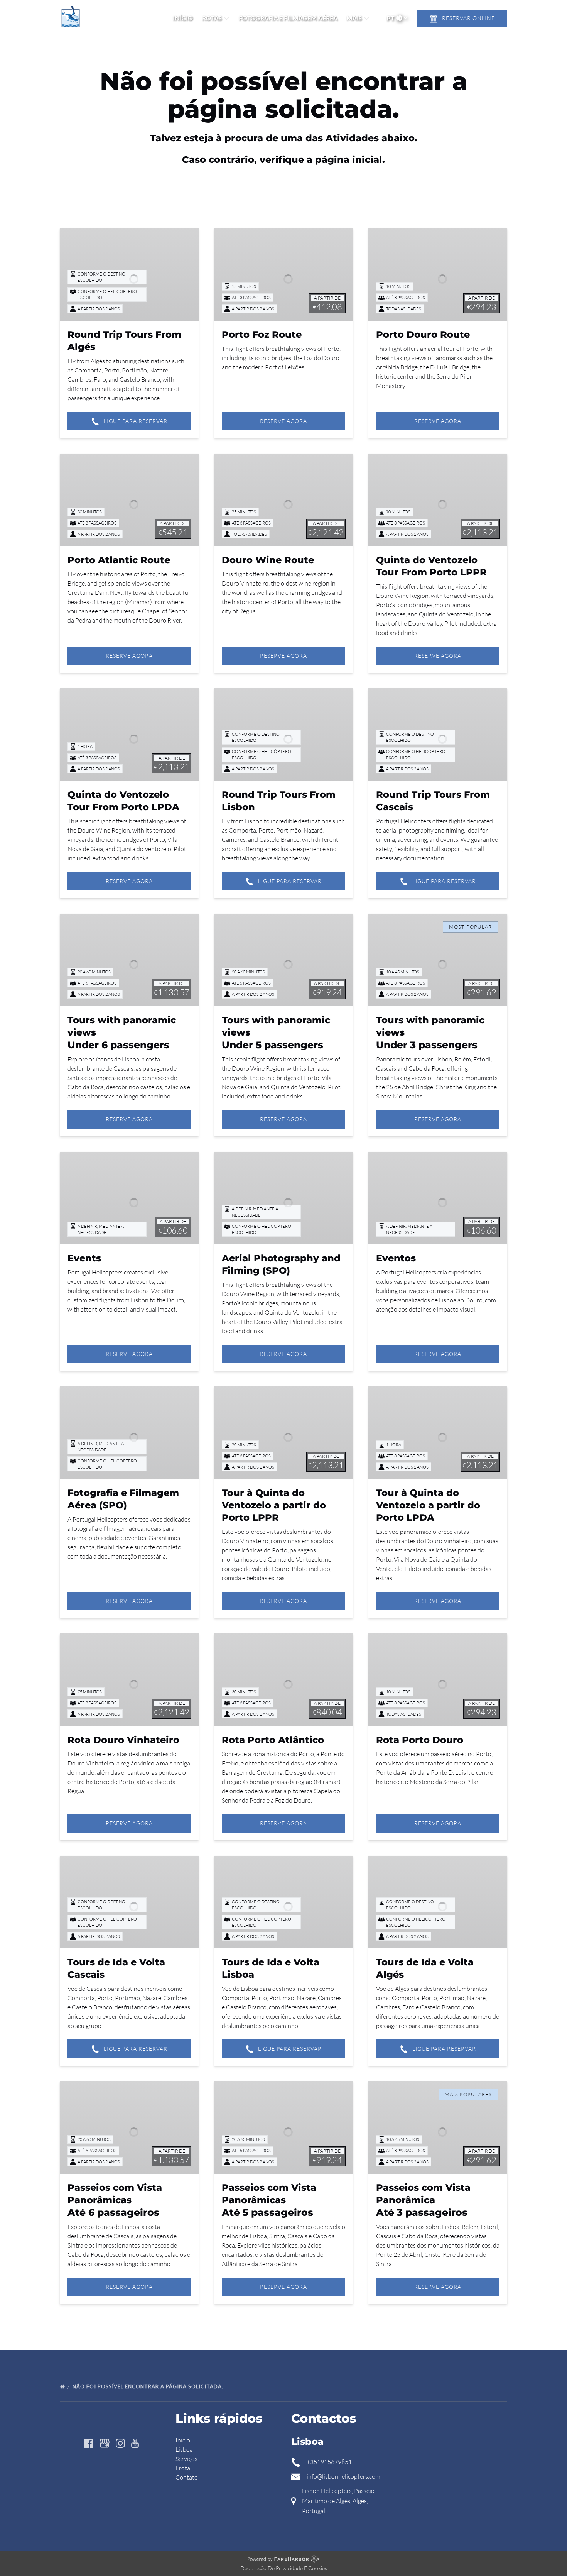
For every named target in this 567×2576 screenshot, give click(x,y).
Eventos (396, 1258)
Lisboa (184, 2449)
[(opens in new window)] (457, 2415)
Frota (183, 2468)
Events (84, 1258)
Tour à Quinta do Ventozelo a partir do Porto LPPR (274, 1505)
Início (183, 18)
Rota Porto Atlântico (273, 1740)
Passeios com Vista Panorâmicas (115, 2200)
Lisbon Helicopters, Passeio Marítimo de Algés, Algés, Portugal (338, 2501)
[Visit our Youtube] (135, 2443)
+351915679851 (329, 2462)
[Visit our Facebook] (89, 2443)
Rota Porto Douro (420, 1740)
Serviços (186, 2459)
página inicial (349, 160)
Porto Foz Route (262, 334)
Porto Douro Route (423, 334)
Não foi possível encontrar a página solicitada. (149, 2386)
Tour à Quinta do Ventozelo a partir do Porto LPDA (428, 1505)
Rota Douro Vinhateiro (123, 1740)
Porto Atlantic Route (119, 560)
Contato (187, 2477)
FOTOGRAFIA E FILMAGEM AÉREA (288, 18)
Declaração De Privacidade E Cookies (284, 2568)
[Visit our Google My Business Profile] (105, 2443)
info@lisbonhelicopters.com (343, 2476)
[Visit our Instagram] (120, 2443)
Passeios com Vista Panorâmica (423, 2200)
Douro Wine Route (268, 560)
